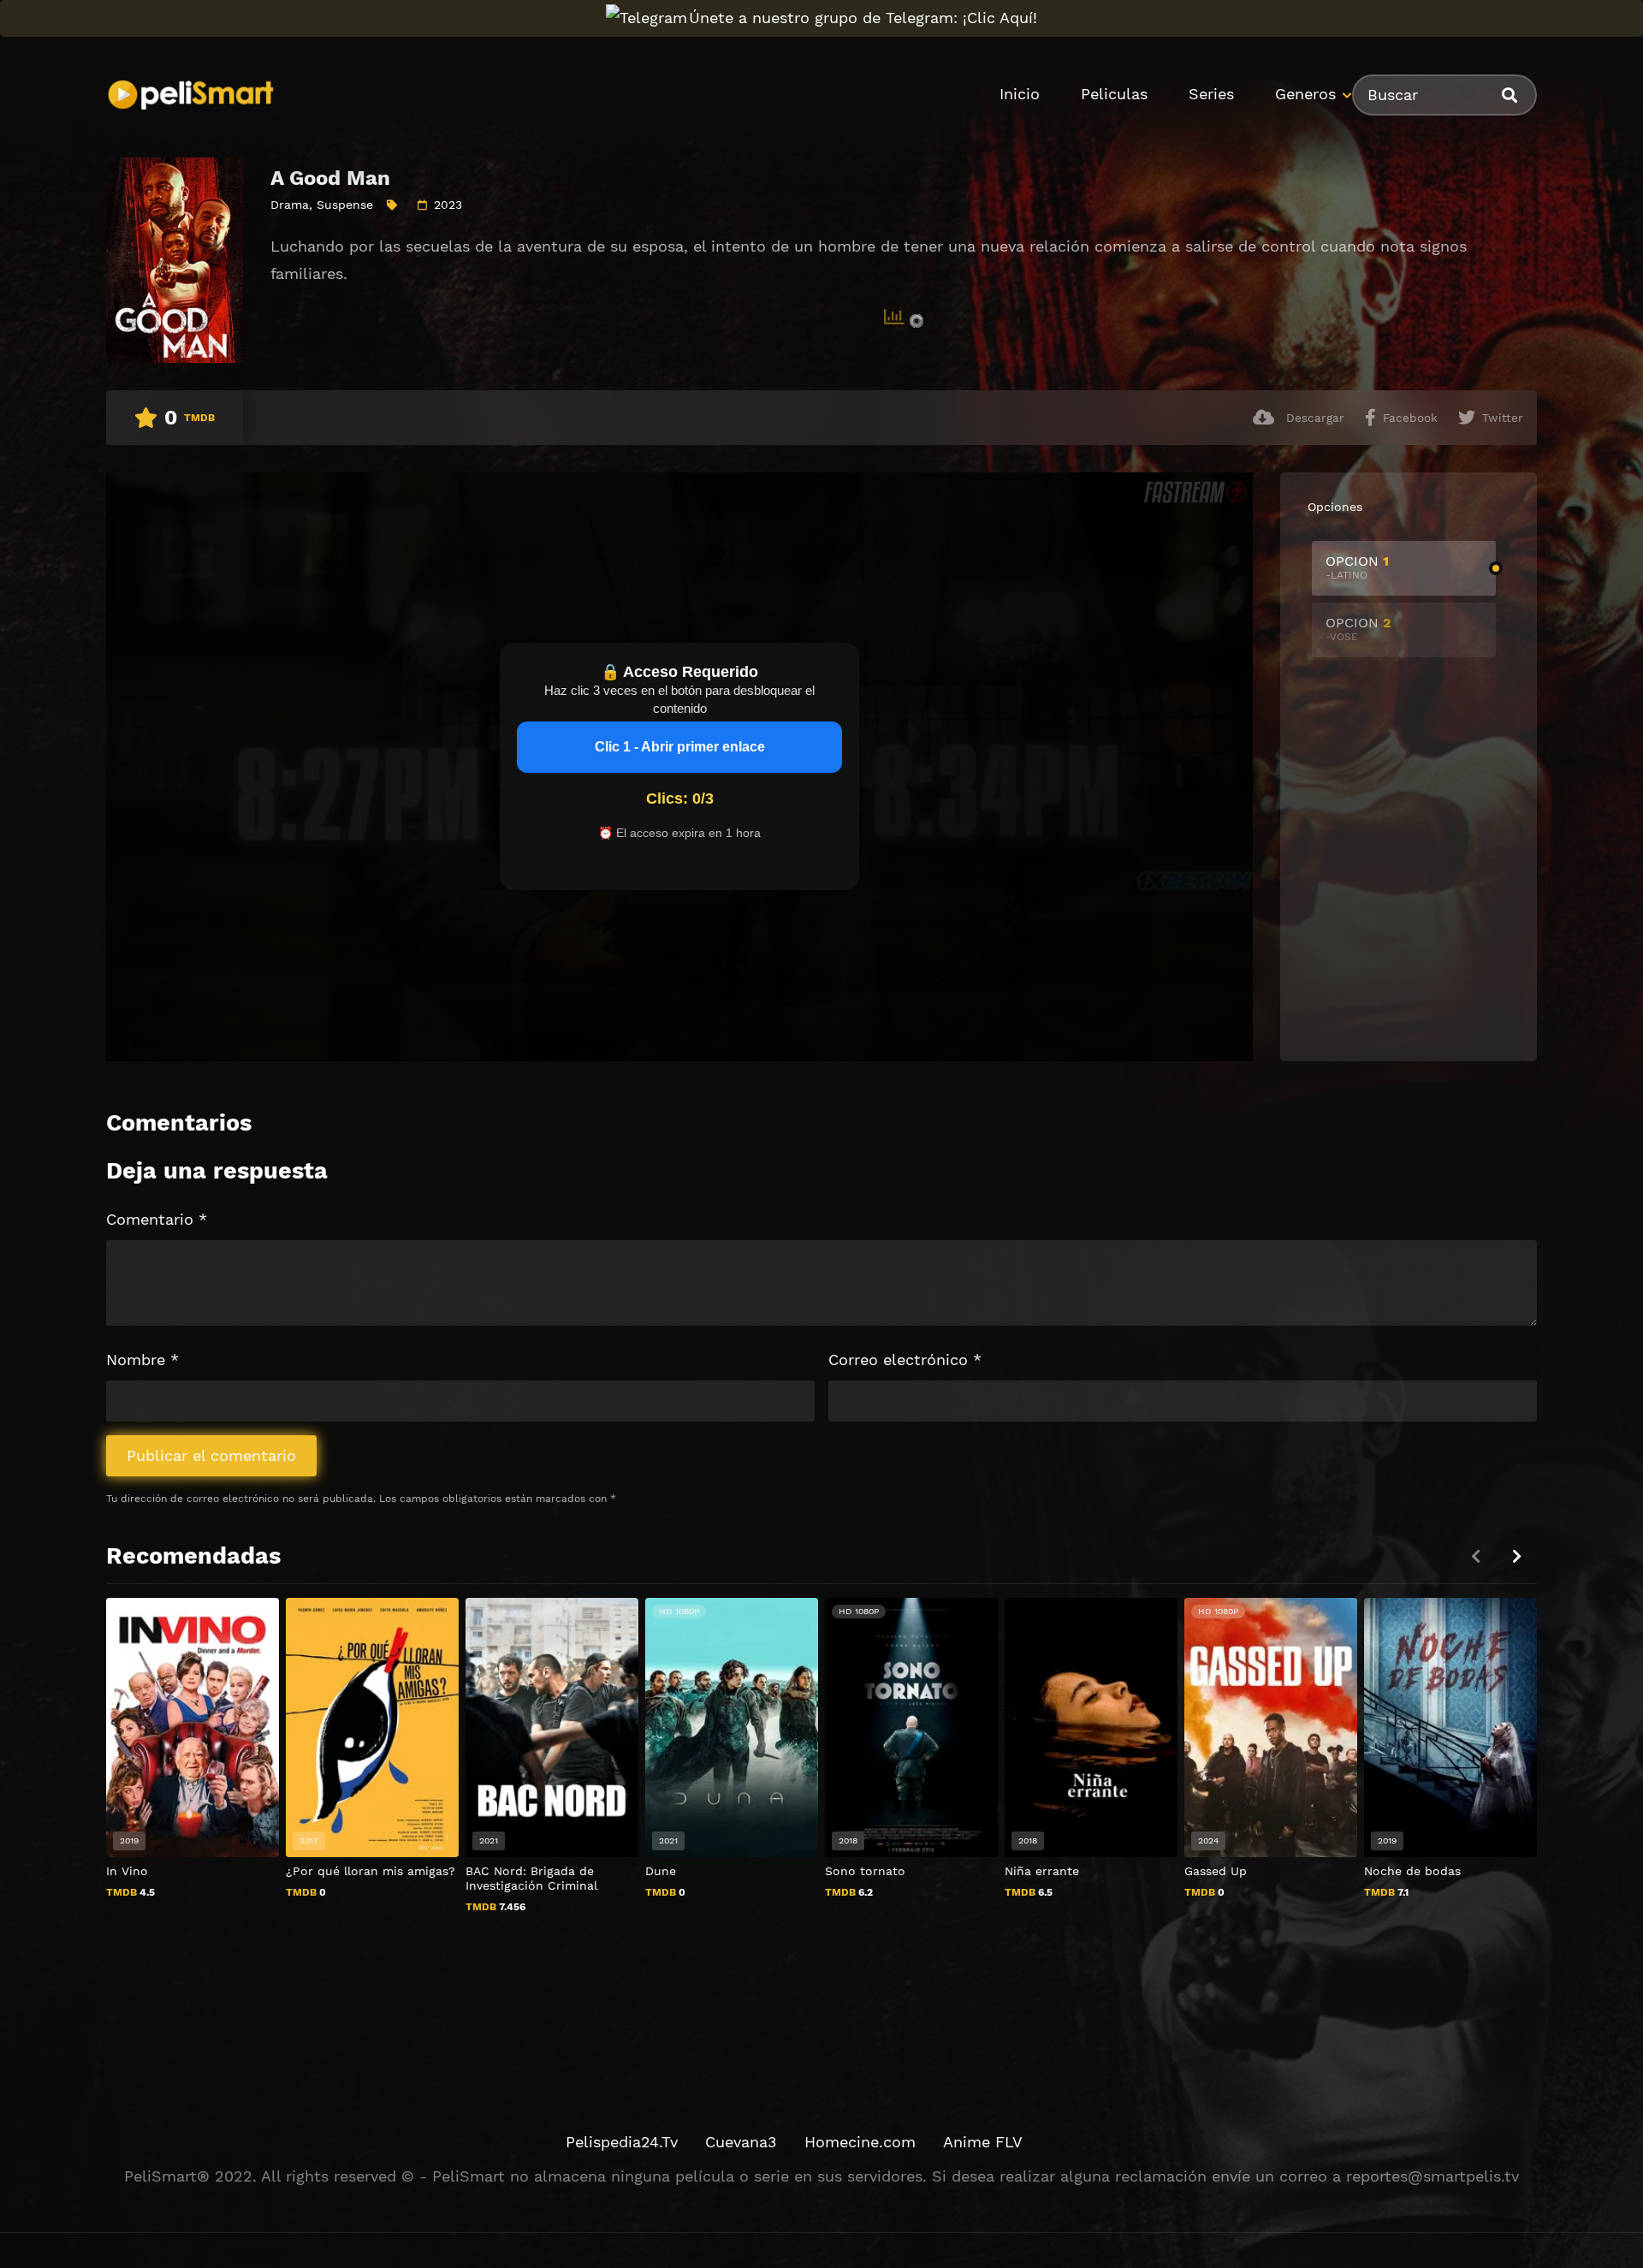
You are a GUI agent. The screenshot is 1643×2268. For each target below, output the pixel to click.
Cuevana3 (741, 2142)
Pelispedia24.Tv (622, 2142)
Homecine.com (860, 2142)
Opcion (1357, 567)
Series (1211, 94)
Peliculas (1114, 94)
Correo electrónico (905, 1360)
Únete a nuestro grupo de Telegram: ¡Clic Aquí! (863, 18)
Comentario (157, 1219)
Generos (1305, 94)
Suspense (345, 205)
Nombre (142, 1360)
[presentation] (1516, 1556)
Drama (290, 205)
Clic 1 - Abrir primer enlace (680, 747)
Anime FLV (983, 2142)
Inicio (1020, 94)
